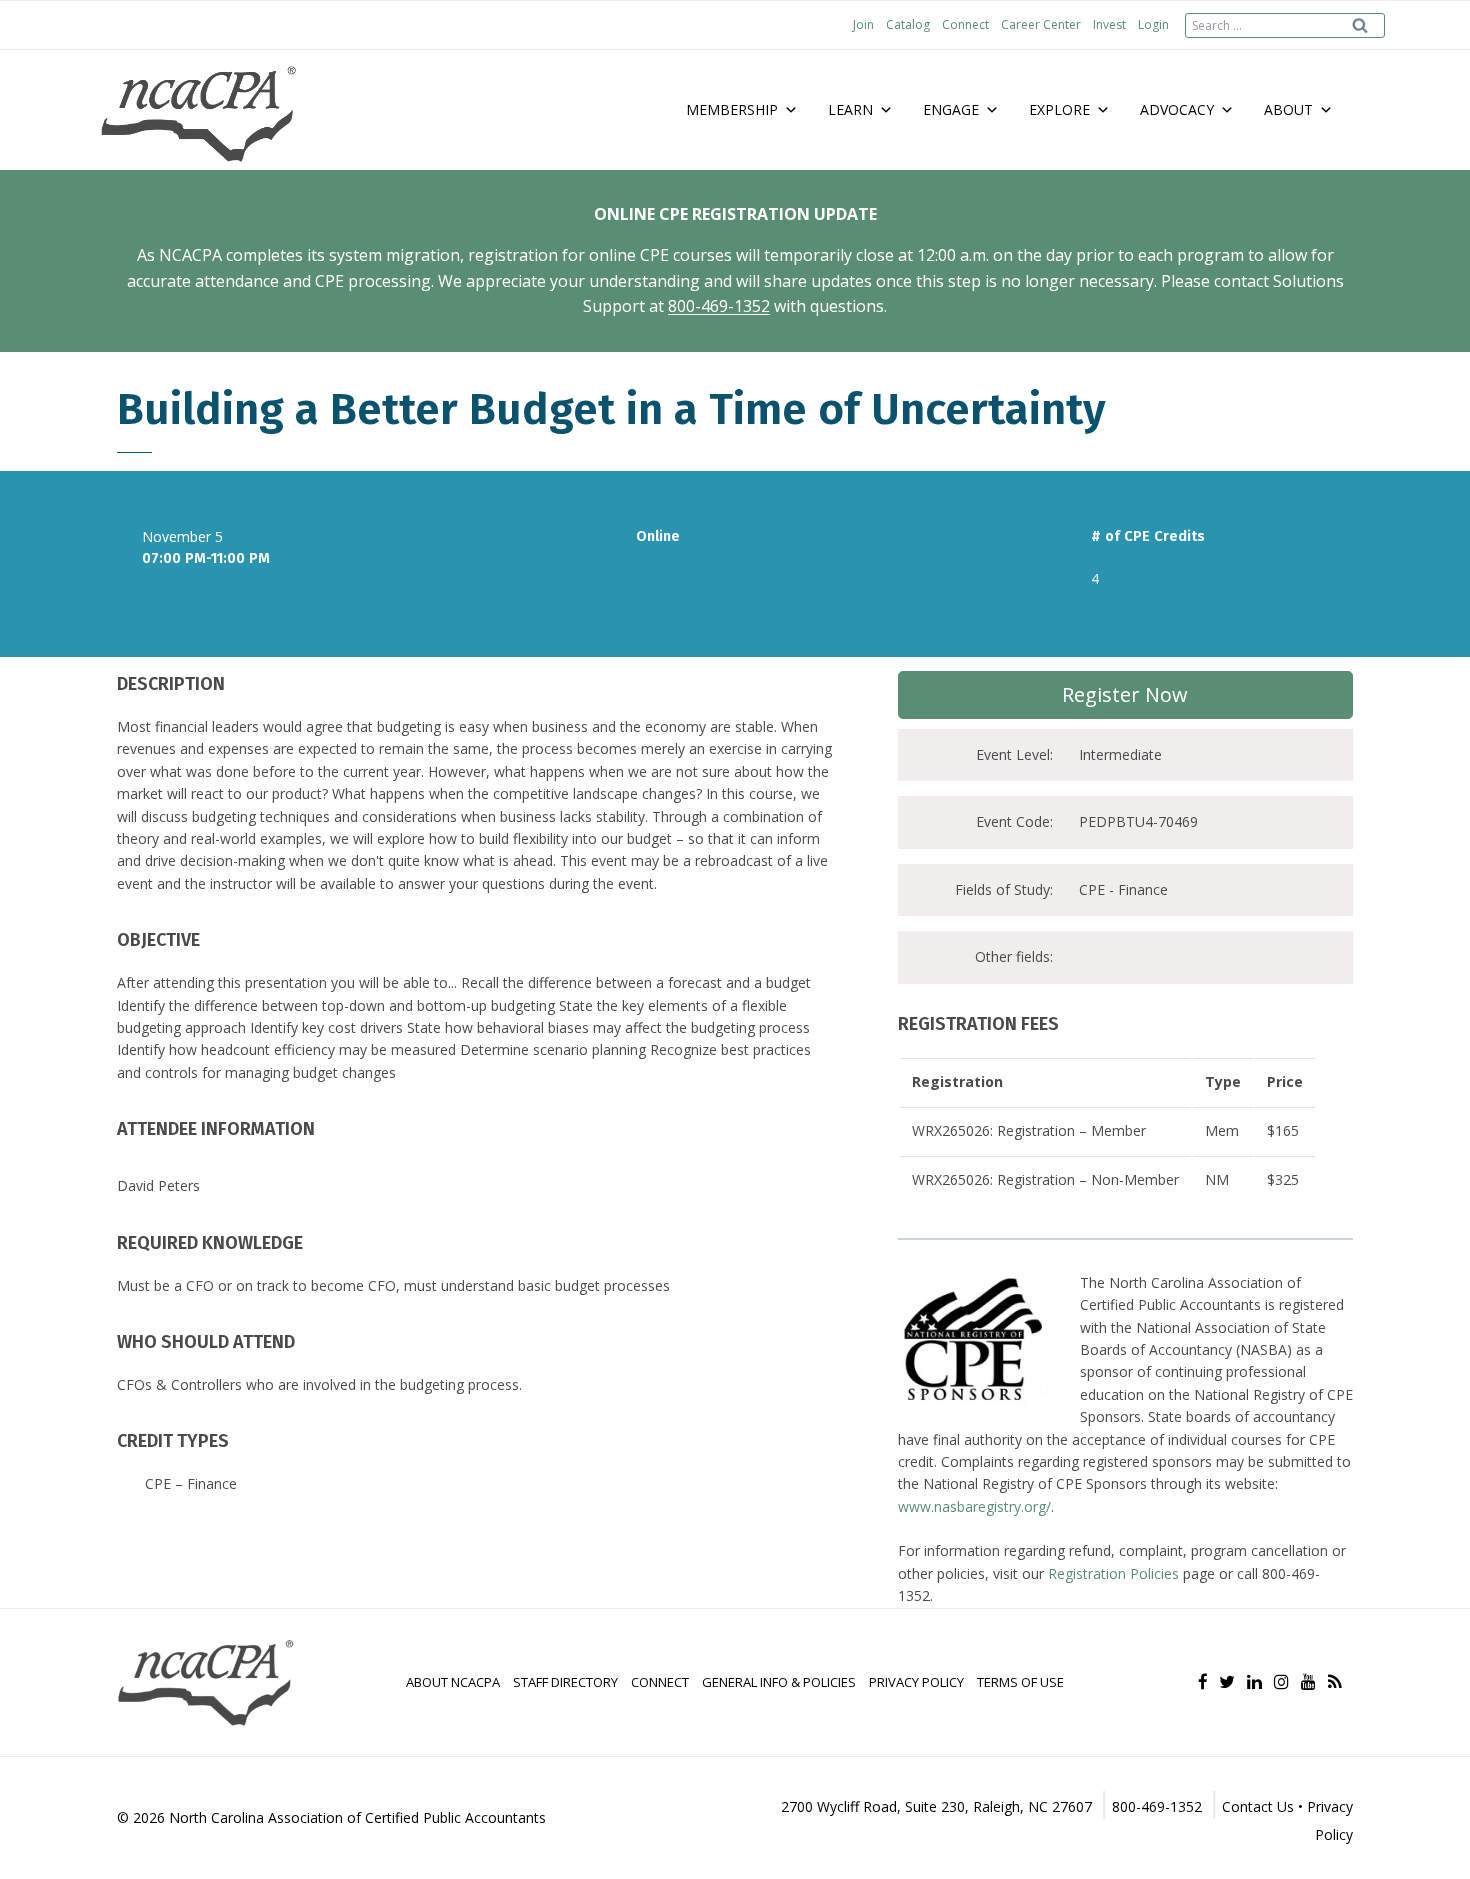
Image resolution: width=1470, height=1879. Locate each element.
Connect (965, 24)
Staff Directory (565, 1682)
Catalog (908, 24)
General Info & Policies (779, 1682)
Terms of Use (1020, 1682)
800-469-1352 (719, 306)
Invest (1109, 24)
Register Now (1125, 694)
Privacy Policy (916, 1682)
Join (863, 24)
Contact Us (1258, 1806)
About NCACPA (453, 1682)
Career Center (1041, 24)
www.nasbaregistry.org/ (974, 1506)
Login (1153, 24)
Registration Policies (1113, 1573)
